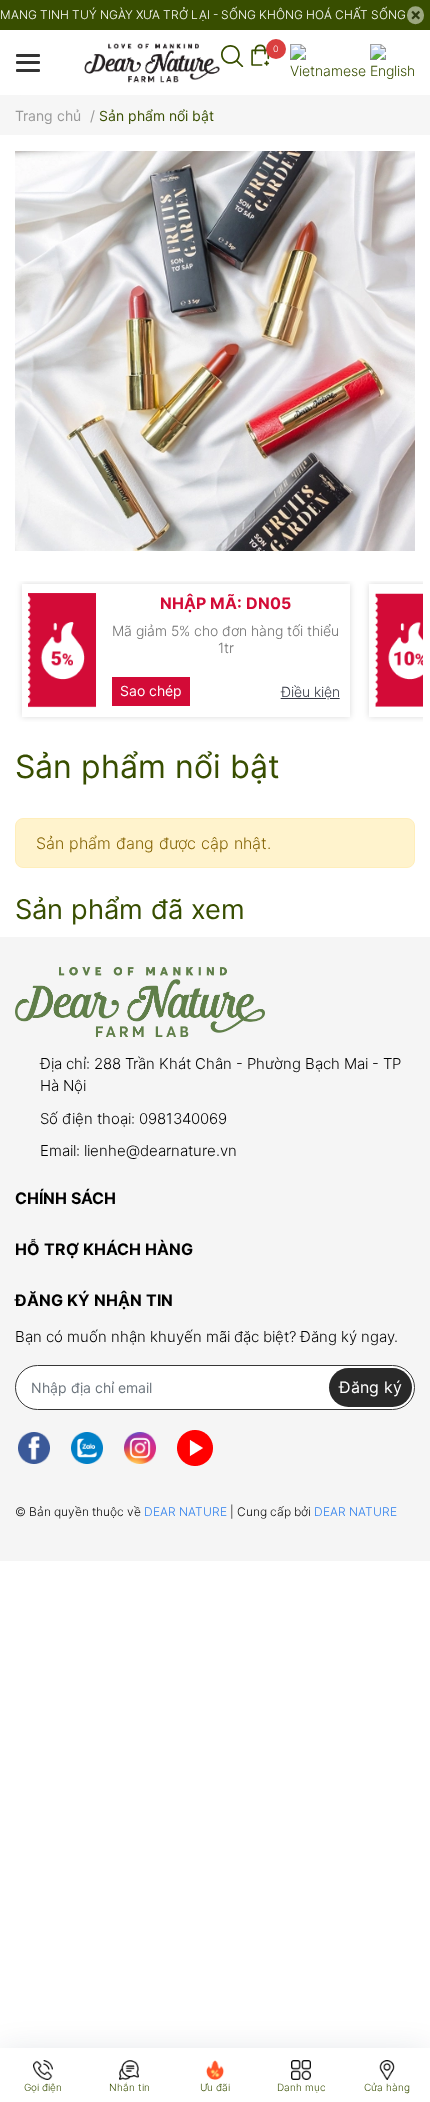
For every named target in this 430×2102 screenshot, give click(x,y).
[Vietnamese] (328, 62)
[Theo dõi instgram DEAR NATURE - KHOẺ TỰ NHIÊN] (140, 1448)
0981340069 (183, 1118)
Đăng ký (370, 1387)
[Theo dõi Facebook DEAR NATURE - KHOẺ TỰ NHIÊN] (34, 1448)
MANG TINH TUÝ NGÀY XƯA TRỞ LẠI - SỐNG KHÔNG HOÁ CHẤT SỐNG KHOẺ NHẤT (202, 14)
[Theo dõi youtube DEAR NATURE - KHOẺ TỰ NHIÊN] (195, 1448)
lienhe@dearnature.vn (160, 1150)
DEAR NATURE (187, 1511)
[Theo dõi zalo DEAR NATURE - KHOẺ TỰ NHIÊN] (87, 1448)
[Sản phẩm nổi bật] (215, 351)
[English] (392, 62)
